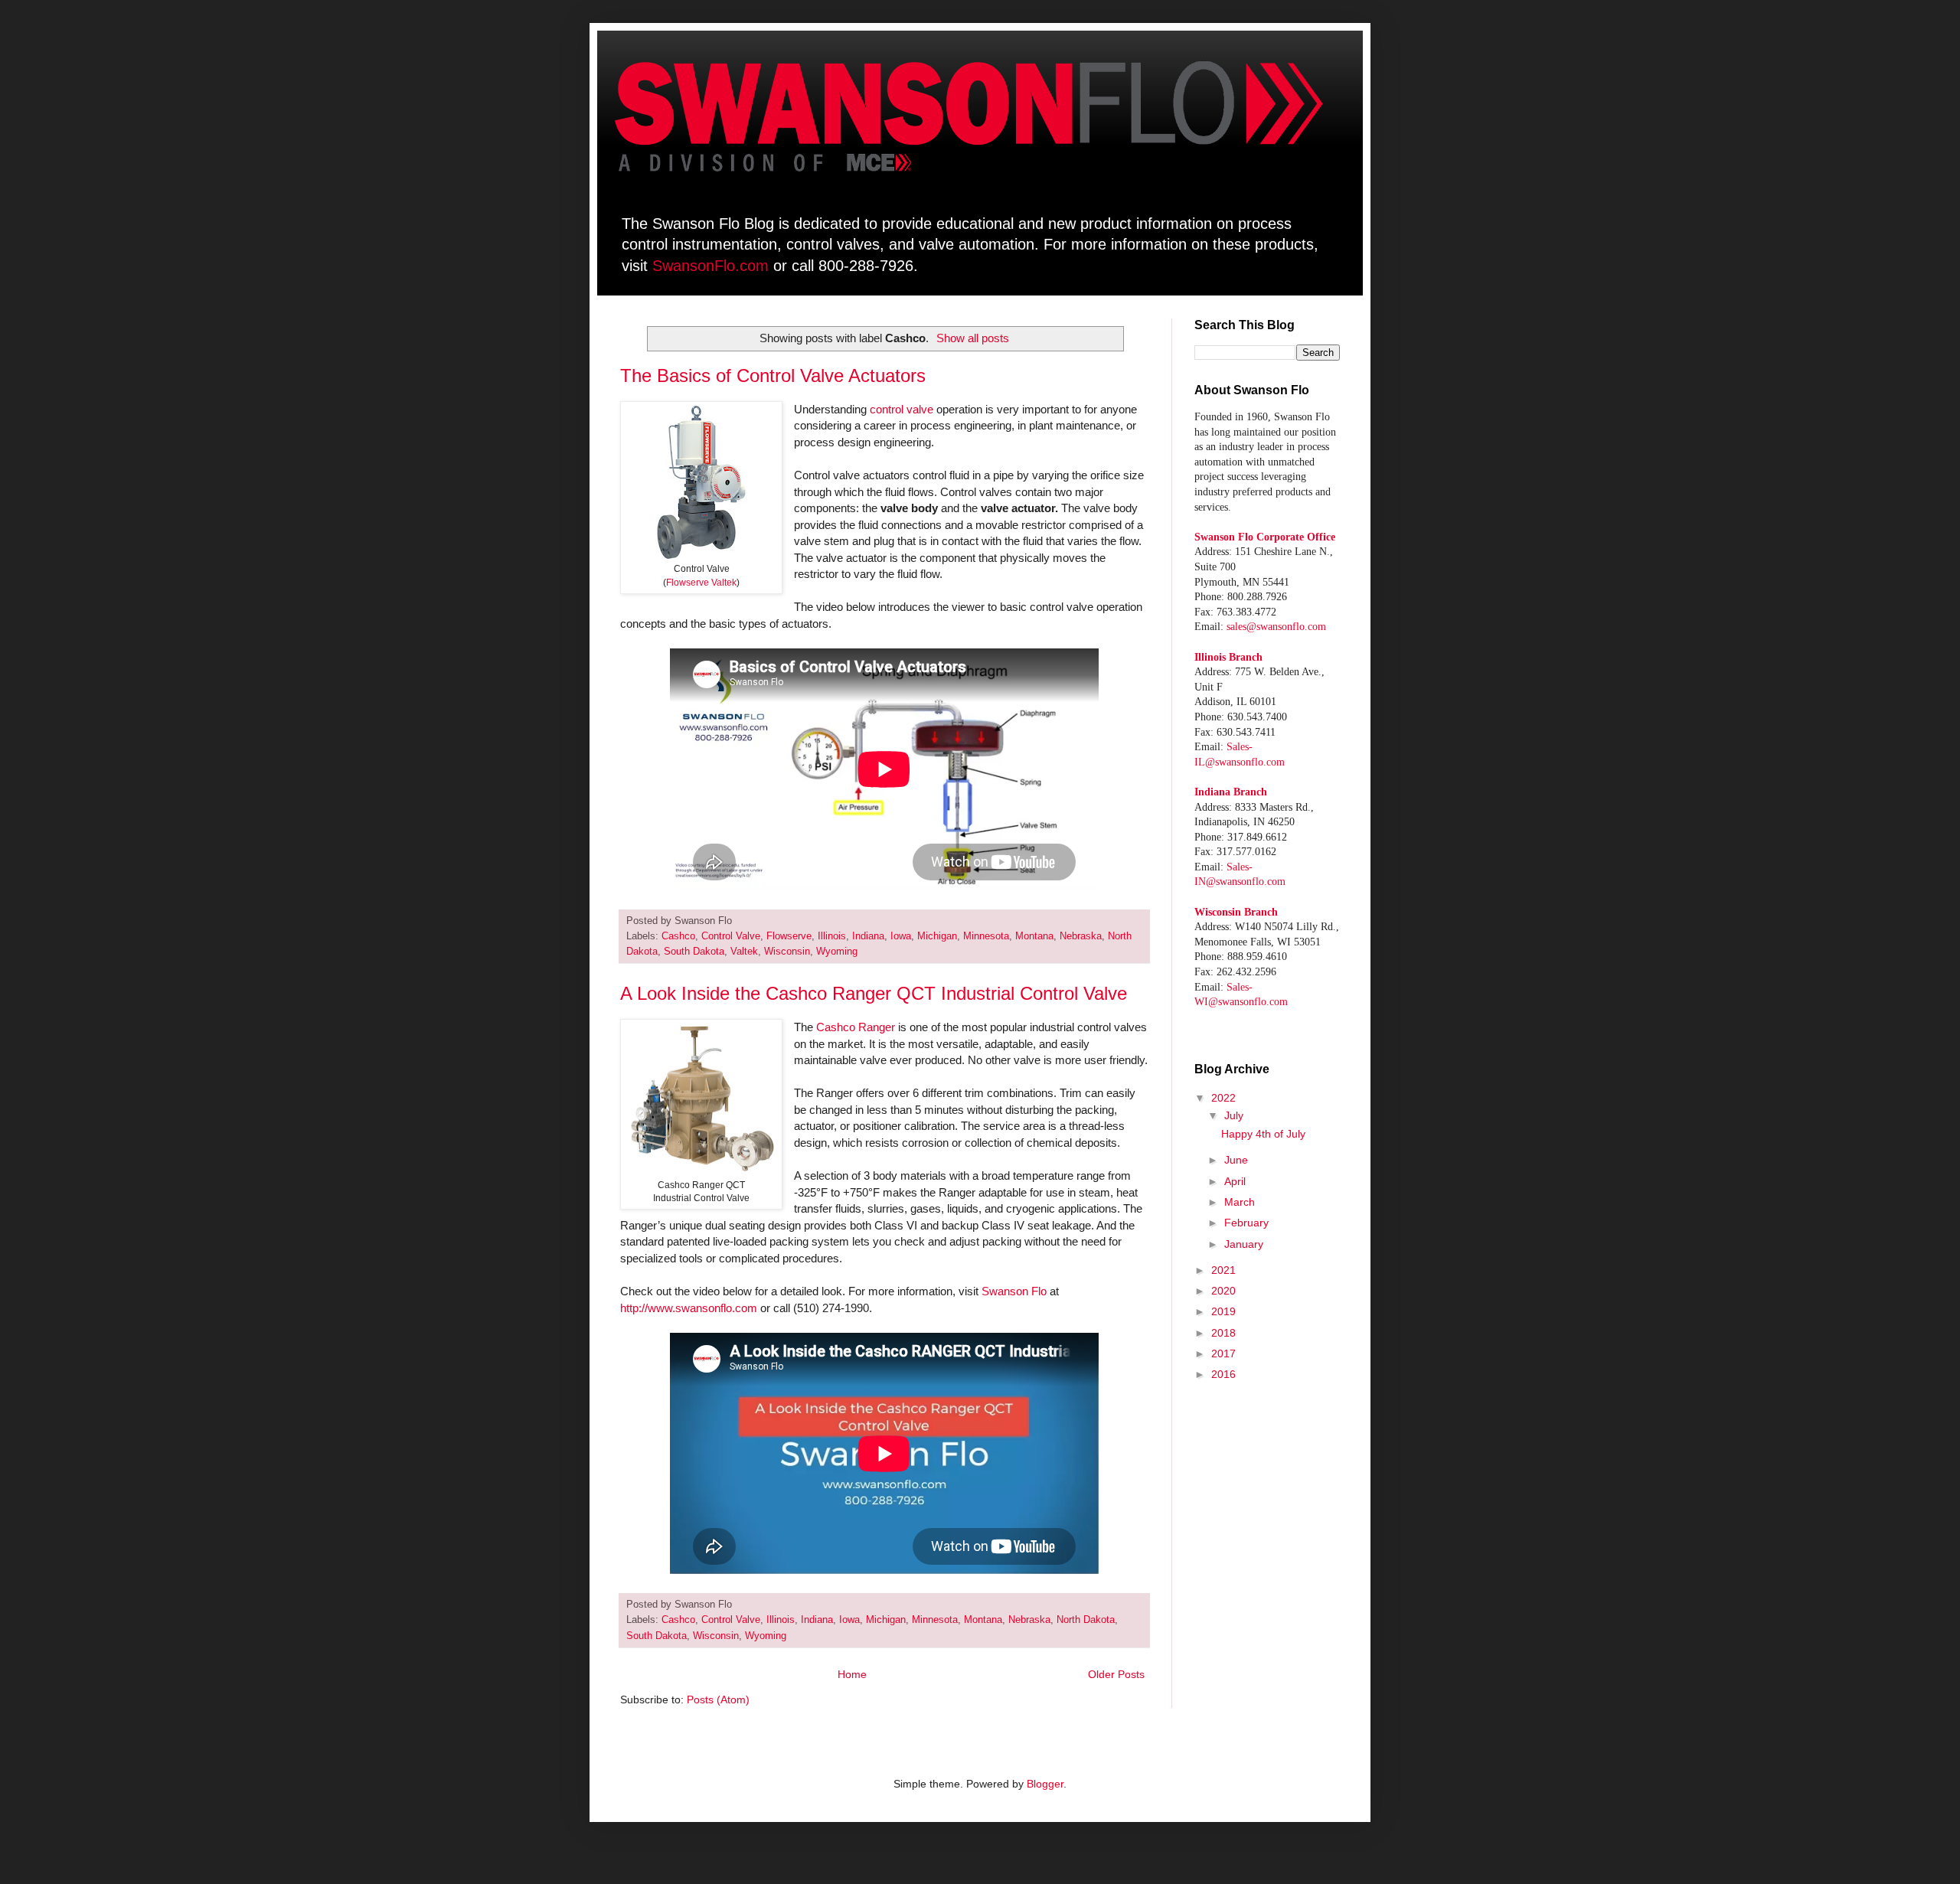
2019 (1223, 1311)
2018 (1223, 1333)
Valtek (744, 952)
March (1240, 1202)
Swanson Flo (1014, 1291)
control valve (902, 409)
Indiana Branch (1231, 792)
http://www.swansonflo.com (689, 1308)
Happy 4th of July (1263, 1134)
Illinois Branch (1228, 657)
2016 (1223, 1374)
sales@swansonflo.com (1276, 627)
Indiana (868, 936)
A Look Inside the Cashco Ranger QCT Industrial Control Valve (874, 993)
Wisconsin (787, 952)
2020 (1223, 1291)
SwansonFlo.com (710, 266)
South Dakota (694, 952)
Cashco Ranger (856, 1027)
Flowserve (789, 936)
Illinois (832, 936)
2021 (1223, 1270)
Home (852, 1674)
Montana (1034, 936)
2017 (1223, 1353)
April (1235, 1181)
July (1234, 1115)
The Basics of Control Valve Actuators (773, 375)
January (1244, 1244)
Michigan (937, 936)
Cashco (678, 936)
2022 (1223, 1098)
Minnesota (986, 936)
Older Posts (1116, 1674)
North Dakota (1086, 1620)
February (1246, 1223)
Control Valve (731, 936)
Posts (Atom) (718, 1700)
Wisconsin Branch (1236, 912)
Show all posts (973, 338)
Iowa (901, 936)
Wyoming (837, 952)
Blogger (1045, 1784)
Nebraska (1081, 936)
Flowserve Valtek (701, 583)
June (1236, 1160)
